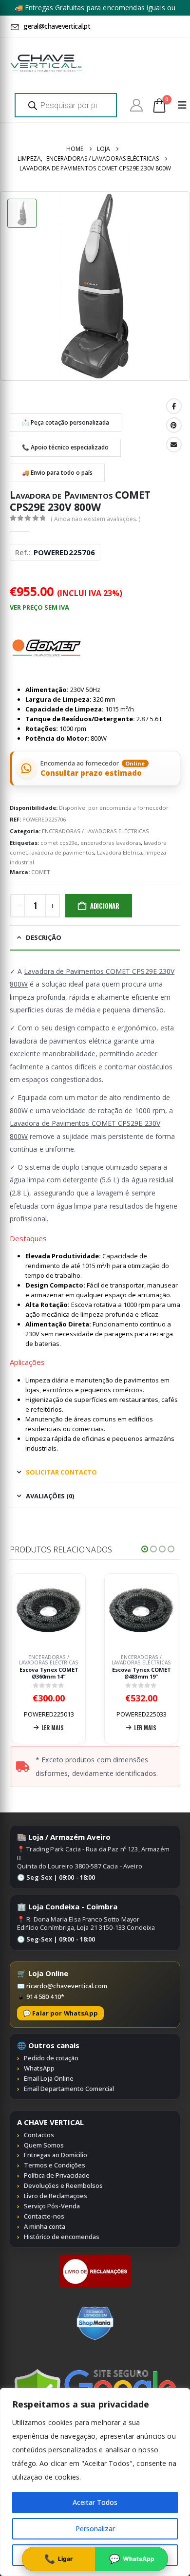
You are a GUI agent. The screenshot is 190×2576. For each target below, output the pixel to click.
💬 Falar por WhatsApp (60, 2013)
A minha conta (45, 2226)
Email (174, 445)
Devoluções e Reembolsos (63, 2185)
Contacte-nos (44, 2216)
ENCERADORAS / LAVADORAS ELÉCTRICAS (95, 831)
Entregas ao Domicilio (56, 2155)
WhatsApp (39, 2068)
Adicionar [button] (168, 1727)
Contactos (39, 2135)
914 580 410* (45, 1997)
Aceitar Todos (95, 2502)
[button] (145, 1549)
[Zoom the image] (95, 2259)
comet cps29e (59, 843)
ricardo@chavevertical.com (67, 1986)
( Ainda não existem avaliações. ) (95, 519)
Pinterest (174, 425)
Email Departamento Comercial (69, 2089)
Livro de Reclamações (56, 2196)
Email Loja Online (49, 2078)
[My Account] (136, 105)
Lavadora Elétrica (120, 852)
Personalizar (95, 2529)
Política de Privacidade (57, 2175)
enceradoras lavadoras (111, 843)
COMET (41, 872)
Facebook (174, 406)
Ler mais (74, 1727)
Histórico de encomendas (62, 2237)
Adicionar (105, 906)
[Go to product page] (70, 1610)
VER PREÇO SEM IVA (39, 607)
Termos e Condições (55, 2165)
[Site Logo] (46, 63)
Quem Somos (44, 2145)
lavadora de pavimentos (62, 852)
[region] (95, 2482)
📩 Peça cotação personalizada (66, 422)
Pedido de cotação (51, 2058)
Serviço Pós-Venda (52, 2206)
